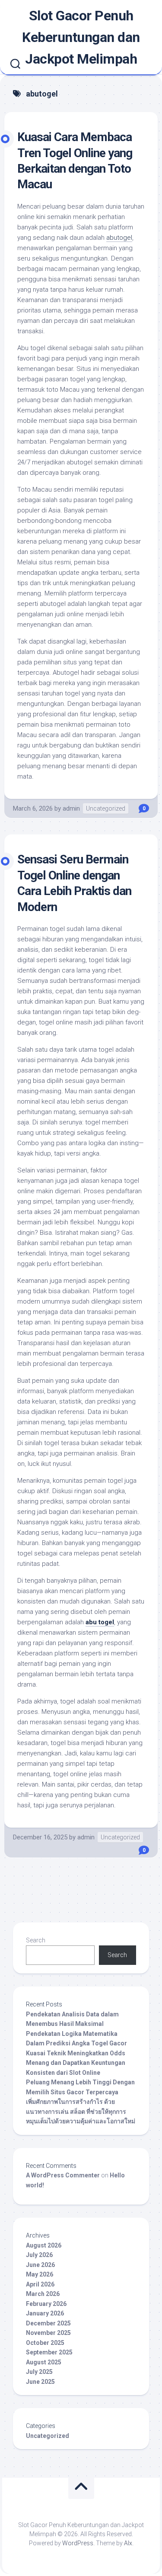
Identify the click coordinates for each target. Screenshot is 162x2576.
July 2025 (39, 2372)
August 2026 (44, 2245)
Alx (128, 2543)
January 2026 (45, 2313)
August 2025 (44, 2362)
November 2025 (48, 2333)
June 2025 (40, 2382)
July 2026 (39, 2255)
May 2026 (40, 2274)
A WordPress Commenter (63, 2175)
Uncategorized (106, 808)
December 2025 (48, 2323)
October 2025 (45, 2343)
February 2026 (46, 2304)
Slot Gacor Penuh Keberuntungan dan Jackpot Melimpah (81, 37)
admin (71, 808)
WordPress (78, 2543)
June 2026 (40, 2265)
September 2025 (49, 2352)
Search (36, 1940)
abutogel (119, 238)
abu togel (100, 1622)
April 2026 (40, 2284)
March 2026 (43, 2294)
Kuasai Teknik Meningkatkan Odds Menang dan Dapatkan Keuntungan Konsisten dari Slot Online (76, 2063)
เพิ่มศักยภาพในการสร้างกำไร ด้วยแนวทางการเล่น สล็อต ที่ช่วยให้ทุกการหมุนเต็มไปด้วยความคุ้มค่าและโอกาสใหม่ (81, 2111)
